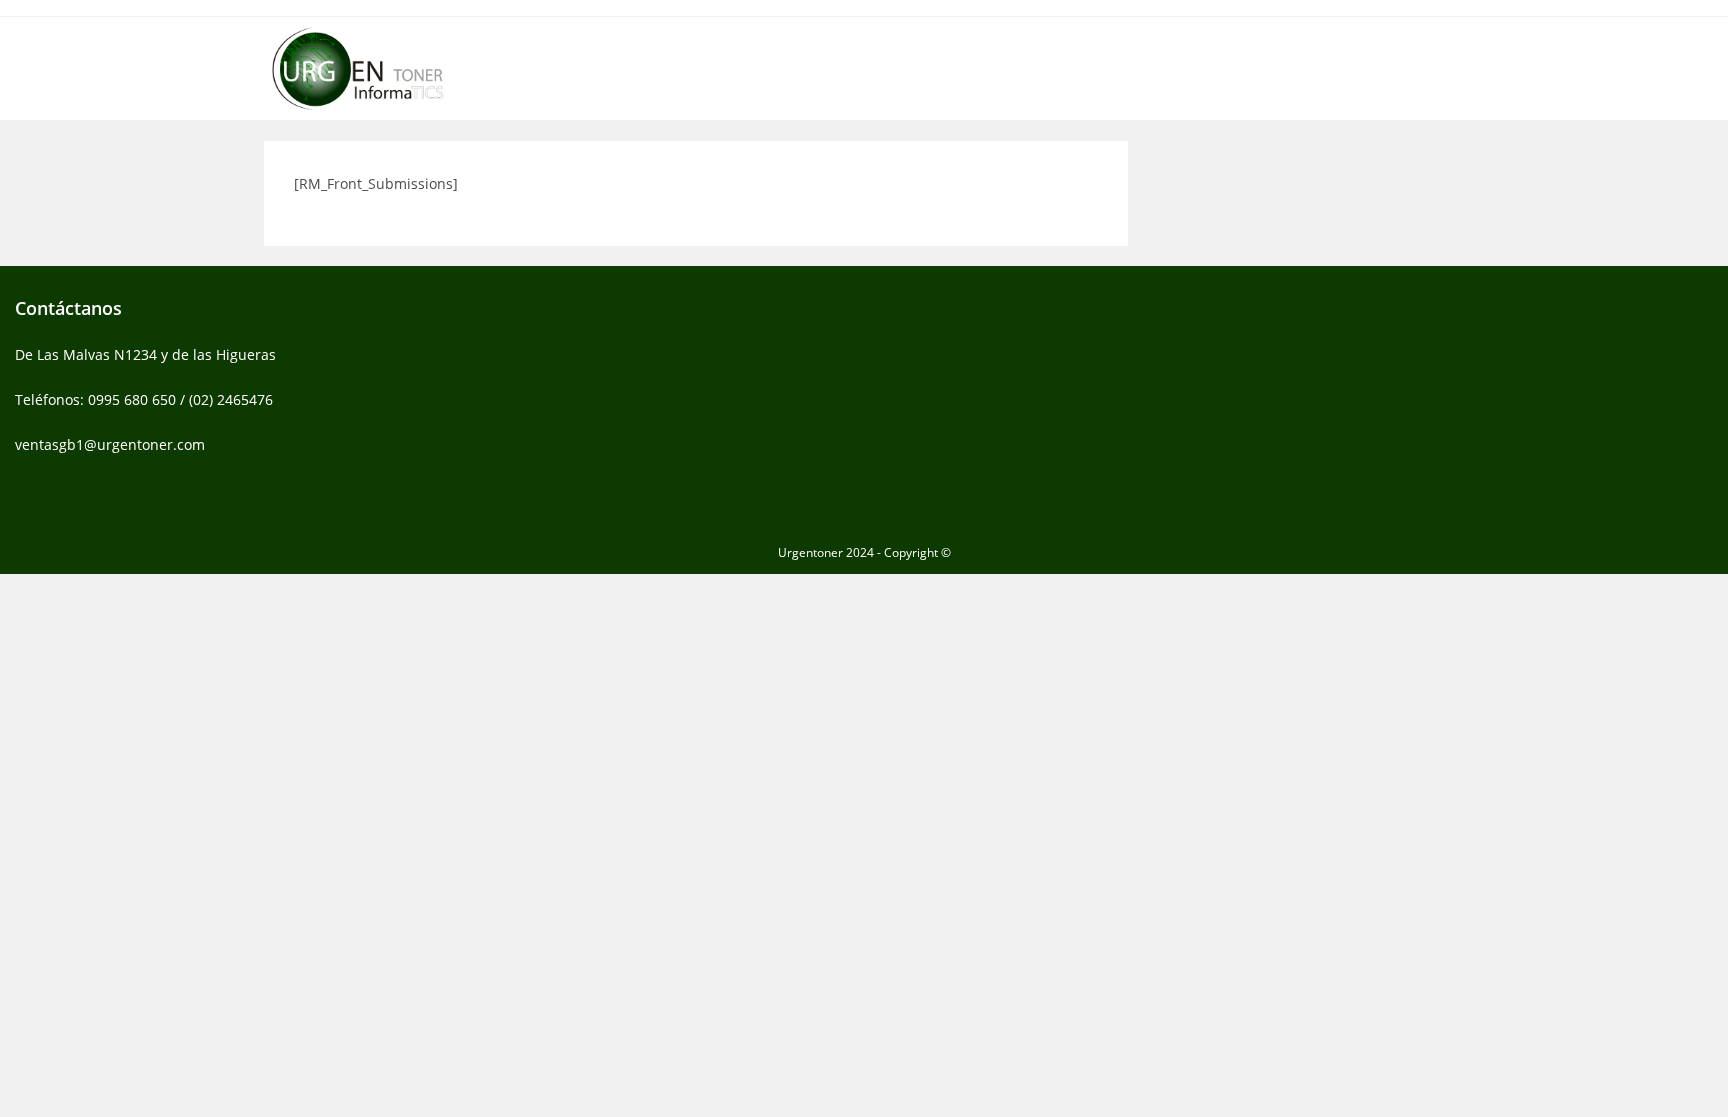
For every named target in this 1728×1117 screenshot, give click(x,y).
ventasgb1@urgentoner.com (110, 444)
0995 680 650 (132, 399)
